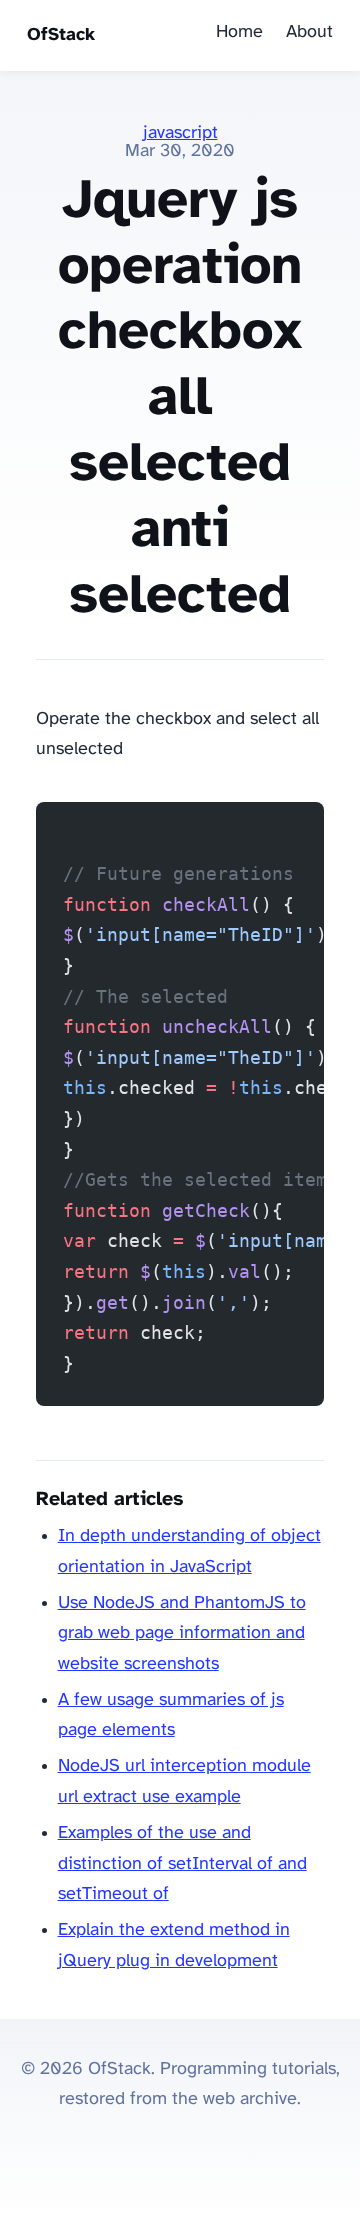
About (309, 32)
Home (239, 32)
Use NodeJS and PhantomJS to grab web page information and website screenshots (182, 1634)
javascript (180, 133)
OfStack (61, 35)
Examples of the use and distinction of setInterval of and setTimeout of (182, 1864)
